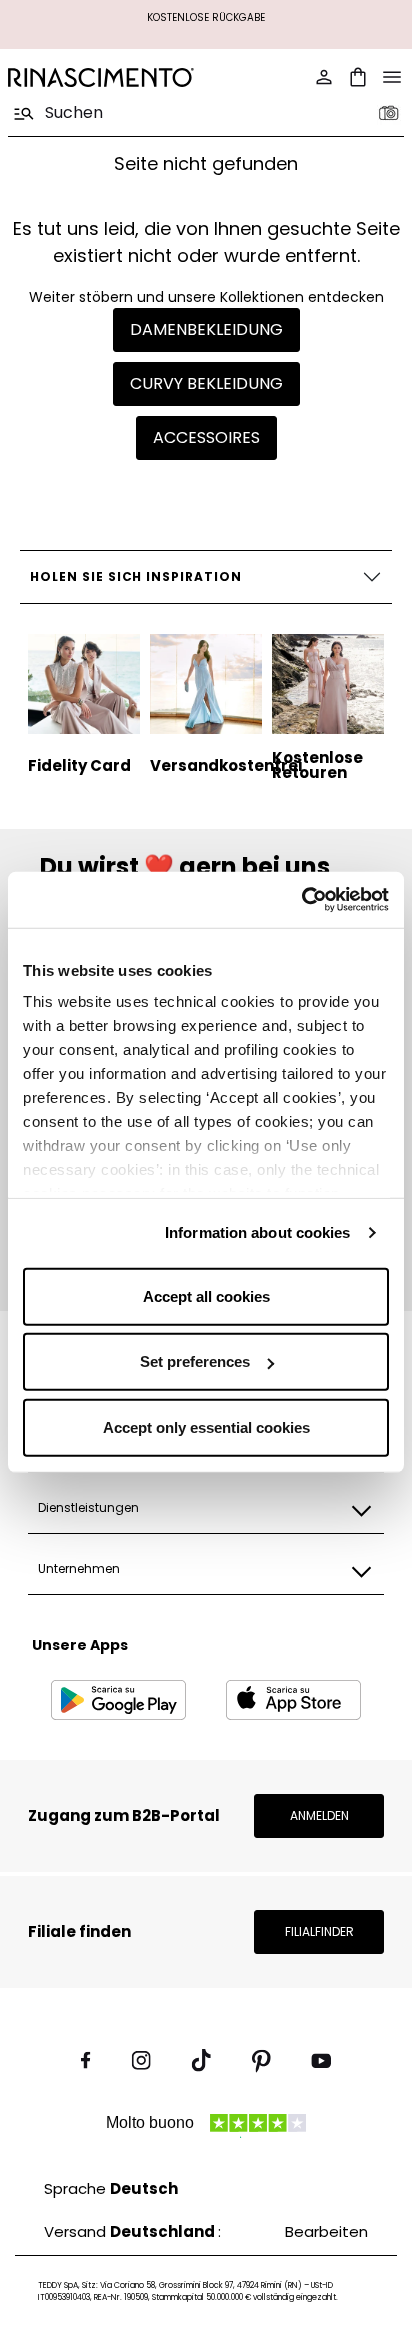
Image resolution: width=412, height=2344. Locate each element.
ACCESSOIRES (206, 437)
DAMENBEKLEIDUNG (206, 329)
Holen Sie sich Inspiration (136, 576)
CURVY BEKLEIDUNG (206, 383)
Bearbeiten (326, 2231)
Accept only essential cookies (206, 1426)
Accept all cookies (206, 1295)
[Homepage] (101, 77)
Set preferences (195, 1361)
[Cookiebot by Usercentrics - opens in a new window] (301, 900)
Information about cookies (258, 1232)
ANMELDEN (319, 1815)
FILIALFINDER (319, 1931)
